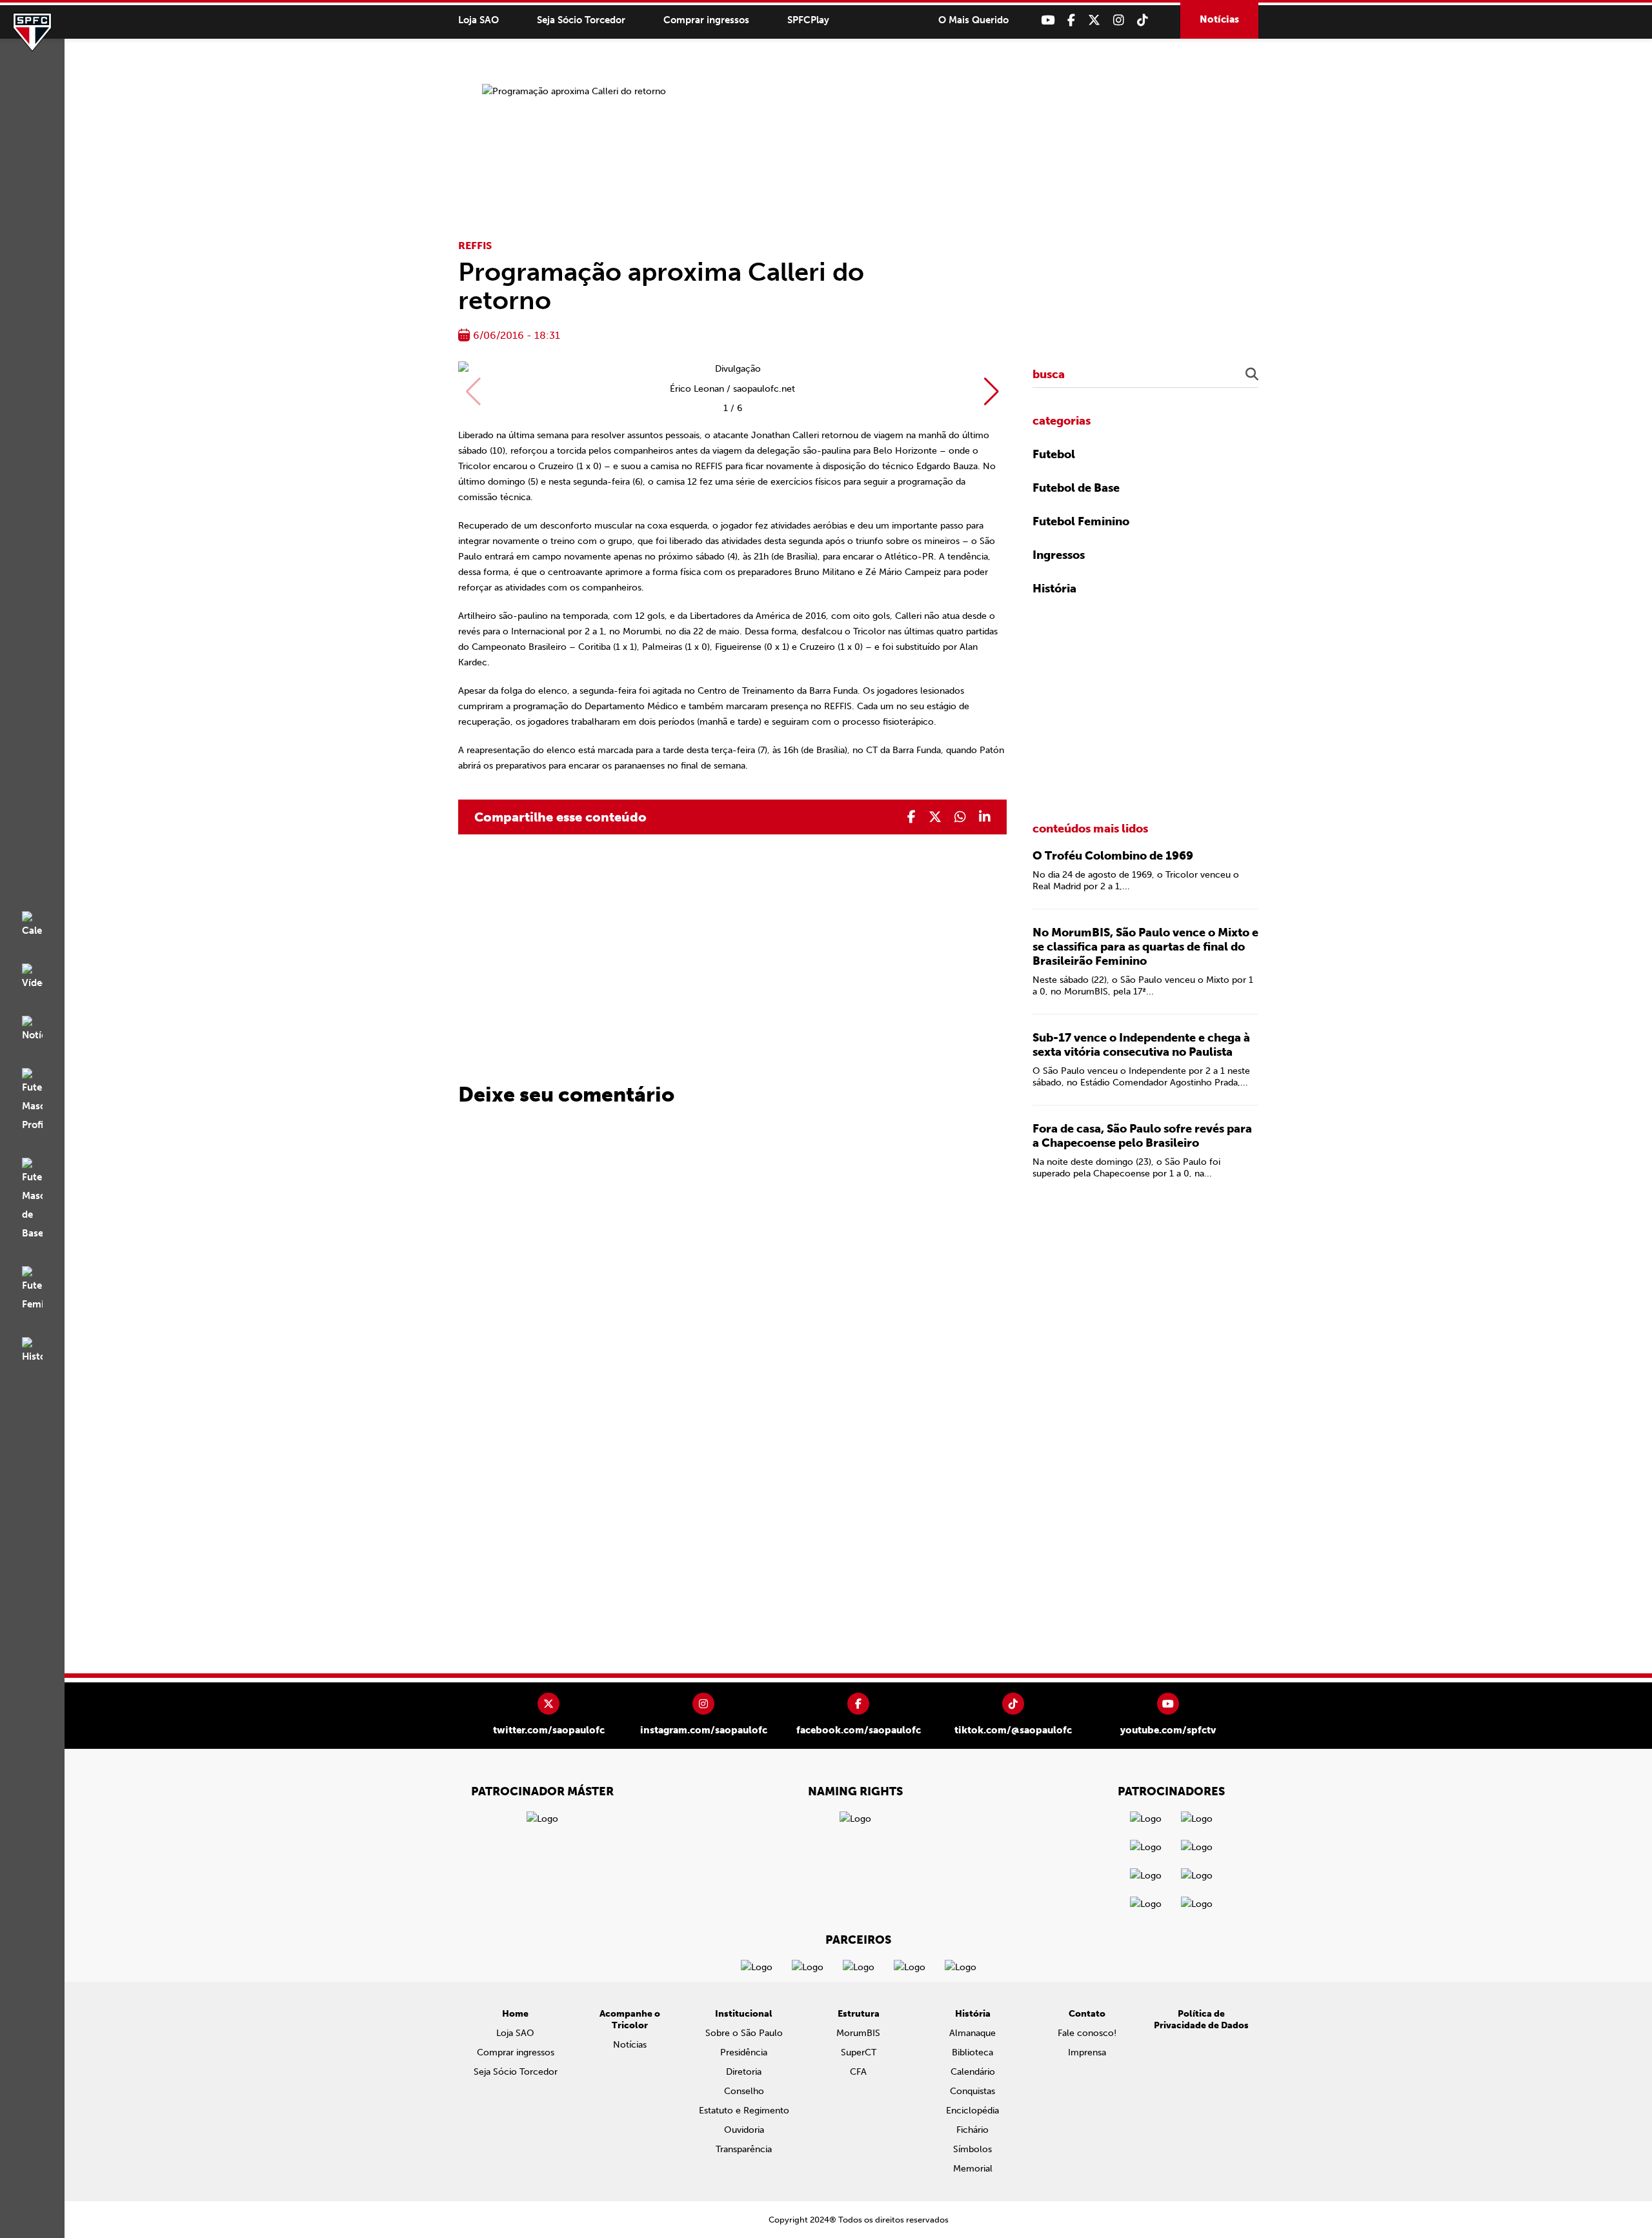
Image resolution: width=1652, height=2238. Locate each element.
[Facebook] (1071, 20)
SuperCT (859, 2052)
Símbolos (972, 2149)
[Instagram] (1119, 20)
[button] (992, 392)
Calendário (973, 2072)
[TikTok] (1143, 20)
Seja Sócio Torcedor (581, 20)
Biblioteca (972, 2052)
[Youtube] (1048, 20)
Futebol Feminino (1081, 521)
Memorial (973, 2169)
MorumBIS (858, 2033)
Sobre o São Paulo (744, 2033)
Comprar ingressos (706, 20)
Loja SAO (478, 20)
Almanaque (972, 2033)
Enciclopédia (972, 2111)
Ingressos (1059, 555)
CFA (858, 2072)
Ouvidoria (744, 2130)
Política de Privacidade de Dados (1201, 2020)
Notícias (1219, 19)
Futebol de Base (1076, 488)
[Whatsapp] (960, 817)
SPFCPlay (808, 20)
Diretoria (744, 2072)
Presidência (744, 2052)
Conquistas (972, 2091)
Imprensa (1087, 2052)
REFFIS (475, 246)
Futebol (1054, 454)
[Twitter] (1094, 20)
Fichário (972, 2130)
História (1054, 589)
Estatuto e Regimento (744, 2111)
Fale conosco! (1087, 2033)
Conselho (744, 2091)
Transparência (744, 2149)
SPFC (32, 32)
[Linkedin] (985, 817)
